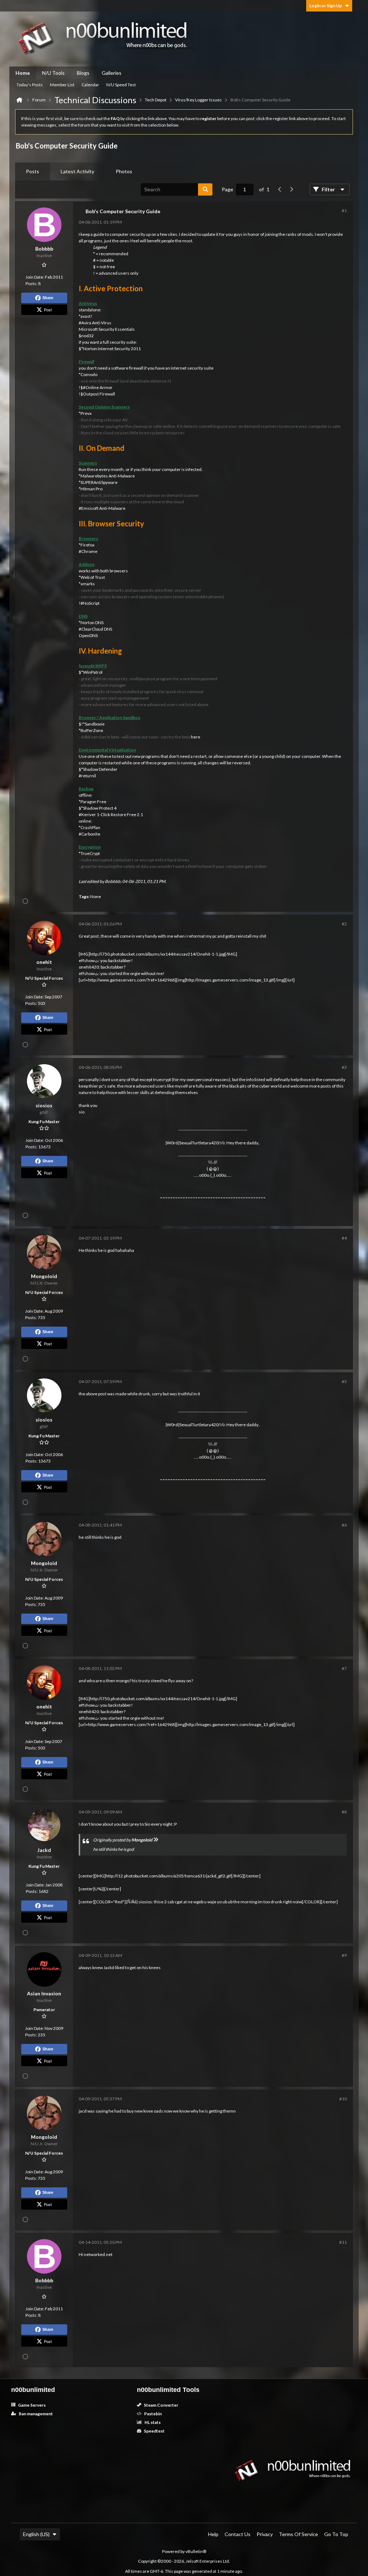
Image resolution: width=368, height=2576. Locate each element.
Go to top (336, 2534)
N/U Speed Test (121, 85)
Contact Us (238, 2534)
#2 (344, 924)
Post (48, 310)
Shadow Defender (100, 769)
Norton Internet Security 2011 (112, 349)
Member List (62, 85)
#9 (344, 1955)
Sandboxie (95, 724)
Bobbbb (113, 881)
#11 (343, 2242)
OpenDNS (88, 635)
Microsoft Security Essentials (107, 329)
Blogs (83, 73)
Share (48, 298)
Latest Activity (77, 171)
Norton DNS (92, 623)
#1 (344, 211)
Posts (33, 171)
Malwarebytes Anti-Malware (108, 476)
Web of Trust (93, 577)
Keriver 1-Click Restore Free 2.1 (112, 815)
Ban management (35, 2414)
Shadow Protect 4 (100, 808)
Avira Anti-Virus (96, 323)
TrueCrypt (90, 853)
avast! (86, 316)
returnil (89, 776)
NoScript (91, 603)
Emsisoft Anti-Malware (103, 508)
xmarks (88, 584)
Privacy (265, 2534)
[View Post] (156, 1840)
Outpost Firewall (99, 394)
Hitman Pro (91, 489)
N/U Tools (53, 73)
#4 (344, 1238)
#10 (343, 2099)
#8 (344, 1812)
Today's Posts (30, 85)
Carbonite (91, 834)
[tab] (33, 171)
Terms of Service (298, 2534)
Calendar (90, 85)
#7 (344, 1668)
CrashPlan (90, 827)
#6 (344, 1525)
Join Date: (35, 277)
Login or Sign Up (326, 6)
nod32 (88, 336)
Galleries (112, 73)
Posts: (31, 283)
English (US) (36, 2534)
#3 (344, 1067)
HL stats (152, 2422)
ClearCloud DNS (97, 629)
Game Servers (31, 2405)
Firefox (88, 545)
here (195, 737)
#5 (344, 1381)
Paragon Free (93, 802)
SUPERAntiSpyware (99, 482)
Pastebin (153, 2414)
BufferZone (92, 730)
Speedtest (154, 2431)
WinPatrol (93, 672)
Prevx (86, 413)
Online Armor (99, 387)
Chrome (89, 551)
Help (213, 2534)
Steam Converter (161, 2405)
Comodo (89, 374)
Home (23, 73)
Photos (124, 171)
